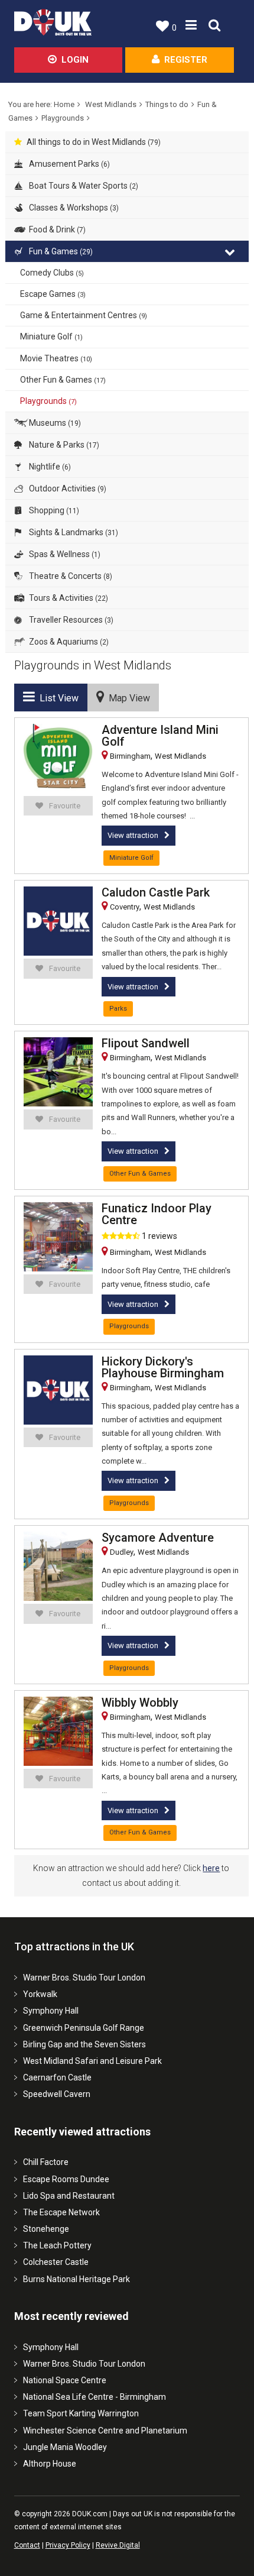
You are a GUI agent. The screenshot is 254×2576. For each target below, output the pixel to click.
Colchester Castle (56, 2262)
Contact (27, 2545)
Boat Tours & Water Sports (83, 186)
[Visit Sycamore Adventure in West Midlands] (58, 1566)
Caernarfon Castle (57, 2077)
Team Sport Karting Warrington (81, 2413)
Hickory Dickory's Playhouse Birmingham (163, 1367)
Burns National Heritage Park (76, 2279)
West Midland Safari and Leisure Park (92, 2061)
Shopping (53, 510)
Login (75, 60)
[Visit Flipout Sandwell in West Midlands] (58, 1072)
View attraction (133, 835)
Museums (54, 423)
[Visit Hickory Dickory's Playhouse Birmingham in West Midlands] (58, 1390)
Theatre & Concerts (70, 576)
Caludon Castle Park (156, 892)
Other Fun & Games (63, 380)
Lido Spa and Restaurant (69, 2196)
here (211, 1868)
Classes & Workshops (73, 208)
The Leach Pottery (57, 2245)
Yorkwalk (40, 1994)
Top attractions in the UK (74, 1946)
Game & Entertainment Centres (84, 315)
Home (64, 104)
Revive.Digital (118, 2545)
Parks (118, 1009)
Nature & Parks (63, 445)
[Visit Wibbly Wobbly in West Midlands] (58, 1731)
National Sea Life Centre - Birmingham (95, 2397)
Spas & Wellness (64, 554)
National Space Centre (65, 2380)
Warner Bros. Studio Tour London (84, 1978)
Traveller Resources (70, 620)
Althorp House (50, 2464)
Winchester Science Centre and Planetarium (105, 2431)
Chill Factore (46, 2162)
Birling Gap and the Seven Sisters (84, 2044)
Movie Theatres (56, 358)
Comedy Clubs (52, 273)
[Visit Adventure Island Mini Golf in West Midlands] (58, 758)
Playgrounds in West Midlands (93, 665)
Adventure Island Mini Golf (160, 736)
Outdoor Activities (67, 488)
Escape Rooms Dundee (66, 2179)
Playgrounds (63, 118)
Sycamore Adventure (158, 1538)
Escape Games (53, 294)
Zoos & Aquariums (68, 642)
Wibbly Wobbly (140, 1703)
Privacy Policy (68, 2545)
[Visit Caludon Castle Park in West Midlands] (58, 921)
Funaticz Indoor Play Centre (157, 1214)
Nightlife (49, 467)
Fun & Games (60, 251)
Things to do (167, 104)
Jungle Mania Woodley (65, 2447)
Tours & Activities (68, 598)
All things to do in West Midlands (94, 142)
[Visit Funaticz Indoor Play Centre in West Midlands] (58, 1237)
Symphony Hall (51, 2011)
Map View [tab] (127, 698)
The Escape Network (61, 2212)
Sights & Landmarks (73, 532)
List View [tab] (57, 698)
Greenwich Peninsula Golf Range (84, 2028)
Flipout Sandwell (146, 1043)
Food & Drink (56, 229)
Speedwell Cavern (57, 2094)
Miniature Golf (51, 336)
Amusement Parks (69, 164)
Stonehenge (46, 2229)
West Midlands (111, 104)
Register (186, 60)
